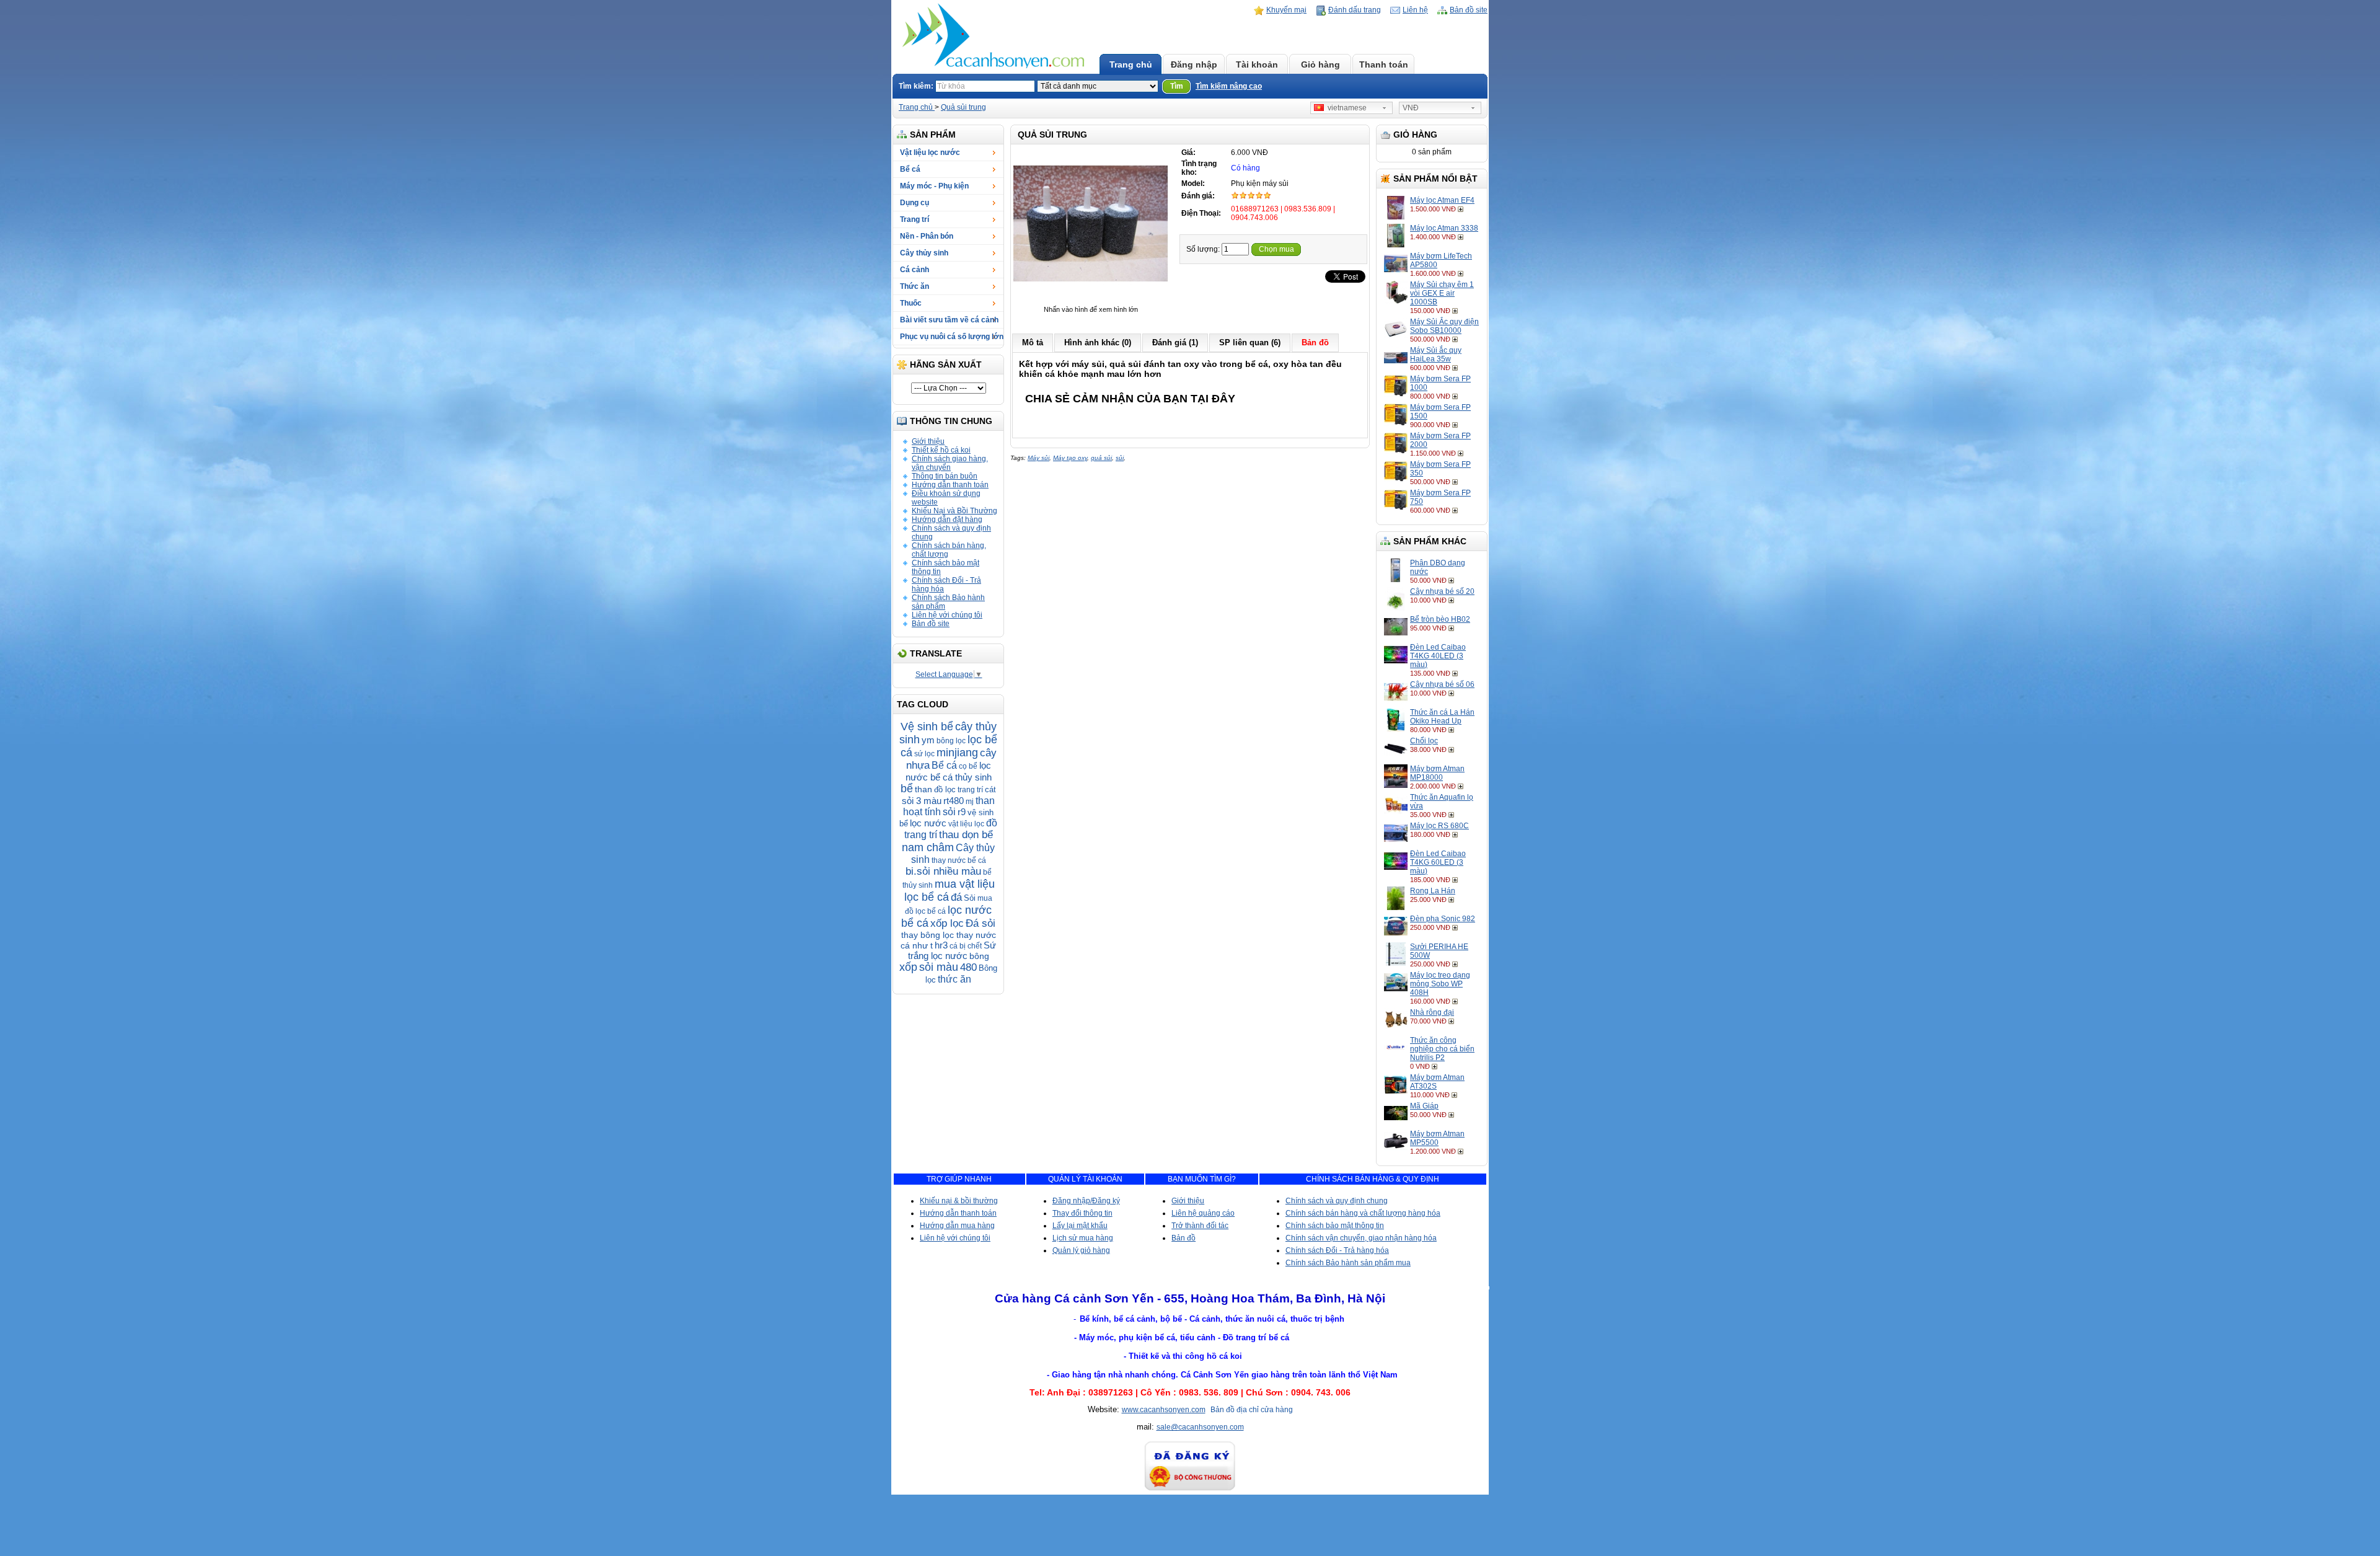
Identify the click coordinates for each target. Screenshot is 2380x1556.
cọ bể (968, 766)
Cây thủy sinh (924, 253)
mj (970, 802)
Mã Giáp (1424, 1106)
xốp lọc (947, 923)
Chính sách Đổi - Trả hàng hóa (1337, 1250)
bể (907, 789)
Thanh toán (1384, 64)
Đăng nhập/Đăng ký (1086, 1201)
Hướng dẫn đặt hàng (947, 519)
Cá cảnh (915, 270)
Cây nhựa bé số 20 (1442, 591)
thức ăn (954, 979)
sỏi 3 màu (922, 801)
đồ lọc (945, 789)
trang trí (970, 790)
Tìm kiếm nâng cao (1229, 86)
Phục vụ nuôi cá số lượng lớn (952, 337)
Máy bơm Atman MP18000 (1437, 773)
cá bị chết (966, 946)
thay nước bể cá (959, 860)
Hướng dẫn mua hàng (957, 1226)
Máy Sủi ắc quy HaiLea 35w (1436, 355)
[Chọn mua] (1462, 209)
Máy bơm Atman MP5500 (1437, 1138)
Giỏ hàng (1320, 64)
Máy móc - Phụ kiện (934, 186)
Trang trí (915, 219)
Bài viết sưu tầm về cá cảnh (949, 320)
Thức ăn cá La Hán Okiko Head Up (1442, 717)
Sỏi (970, 898)
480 (968, 967)
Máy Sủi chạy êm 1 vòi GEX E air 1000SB (1442, 293)
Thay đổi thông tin (1082, 1213)
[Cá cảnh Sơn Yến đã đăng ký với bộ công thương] (1190, 1489)
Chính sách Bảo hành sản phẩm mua (1348, 1263)
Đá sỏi (981, 923)
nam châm (928, 847)
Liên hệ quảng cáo (1203, 1213)
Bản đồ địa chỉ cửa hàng (1252, 1410)
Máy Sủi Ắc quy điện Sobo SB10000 (1444, 326)
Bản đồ (1183, 1238)
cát (990, 789)
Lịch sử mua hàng (1083, 1238)
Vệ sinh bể (927, 727)
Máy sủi (1038, 458)
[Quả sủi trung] (1091, 301)
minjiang (957, 753)
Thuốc (911, 303)
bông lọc (951, 741)
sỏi (949, 812)
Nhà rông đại (1432, 1012)
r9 (962, 812)
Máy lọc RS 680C (1439, 826)
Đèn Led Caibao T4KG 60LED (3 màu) (1438, 862)
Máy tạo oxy (1070, 458)
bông (979, 956)
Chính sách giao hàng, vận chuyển (950, 463)
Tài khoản (1257, 64)
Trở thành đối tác (1200, 1226)
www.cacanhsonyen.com (1164, 1410)
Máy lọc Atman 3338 (1444, 228)
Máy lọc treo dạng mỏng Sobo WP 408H (1440, 984)
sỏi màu (939, 967)
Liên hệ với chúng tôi (947, 615)
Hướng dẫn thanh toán (950, 485)
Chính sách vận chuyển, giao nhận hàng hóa (1361, 1238)
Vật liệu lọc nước (930, 153)
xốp (908, 967)
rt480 (954, 801)
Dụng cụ (915, 203)
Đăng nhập (1194, 64)
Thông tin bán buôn (945, 476)
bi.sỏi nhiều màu (943, 871)
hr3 (941, 945)
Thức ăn (915, 286)
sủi (1120, 458)
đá (956, 897)
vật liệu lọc (966, 824)
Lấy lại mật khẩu (1080, 1226)
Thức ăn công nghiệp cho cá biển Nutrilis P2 (1442, 1049)
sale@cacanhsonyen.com (1200, 1427)
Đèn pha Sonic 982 (1443, 919)
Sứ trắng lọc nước (952, 950)
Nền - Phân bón (927, 236)
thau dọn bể (966, 835)
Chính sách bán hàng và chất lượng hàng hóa (1363, 1213)
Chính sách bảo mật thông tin (1335, 1226)
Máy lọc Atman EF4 (1442, 200)
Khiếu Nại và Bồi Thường (954, 511)
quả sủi (1101, 458)
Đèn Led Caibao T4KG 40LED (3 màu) (1438, 656)
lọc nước (928, 823)
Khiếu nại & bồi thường (959, 1201)
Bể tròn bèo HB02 (1440, 619)
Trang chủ (1131, 64)
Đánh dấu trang (1355, 10)
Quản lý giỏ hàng (1081, 1250)
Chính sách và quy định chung (1337, 1201)
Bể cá (910, 169)
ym (928, 740)
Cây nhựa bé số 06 (1442, 684)
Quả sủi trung (963, 107)
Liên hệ (1415, 10)
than (923, 789)
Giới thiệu (928, 441)
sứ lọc (924, 754)
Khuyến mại (1286, 10)
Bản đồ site (1469, 10)
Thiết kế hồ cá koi (941, 450)
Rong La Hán (1433, 891)
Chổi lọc (1424, 741)
